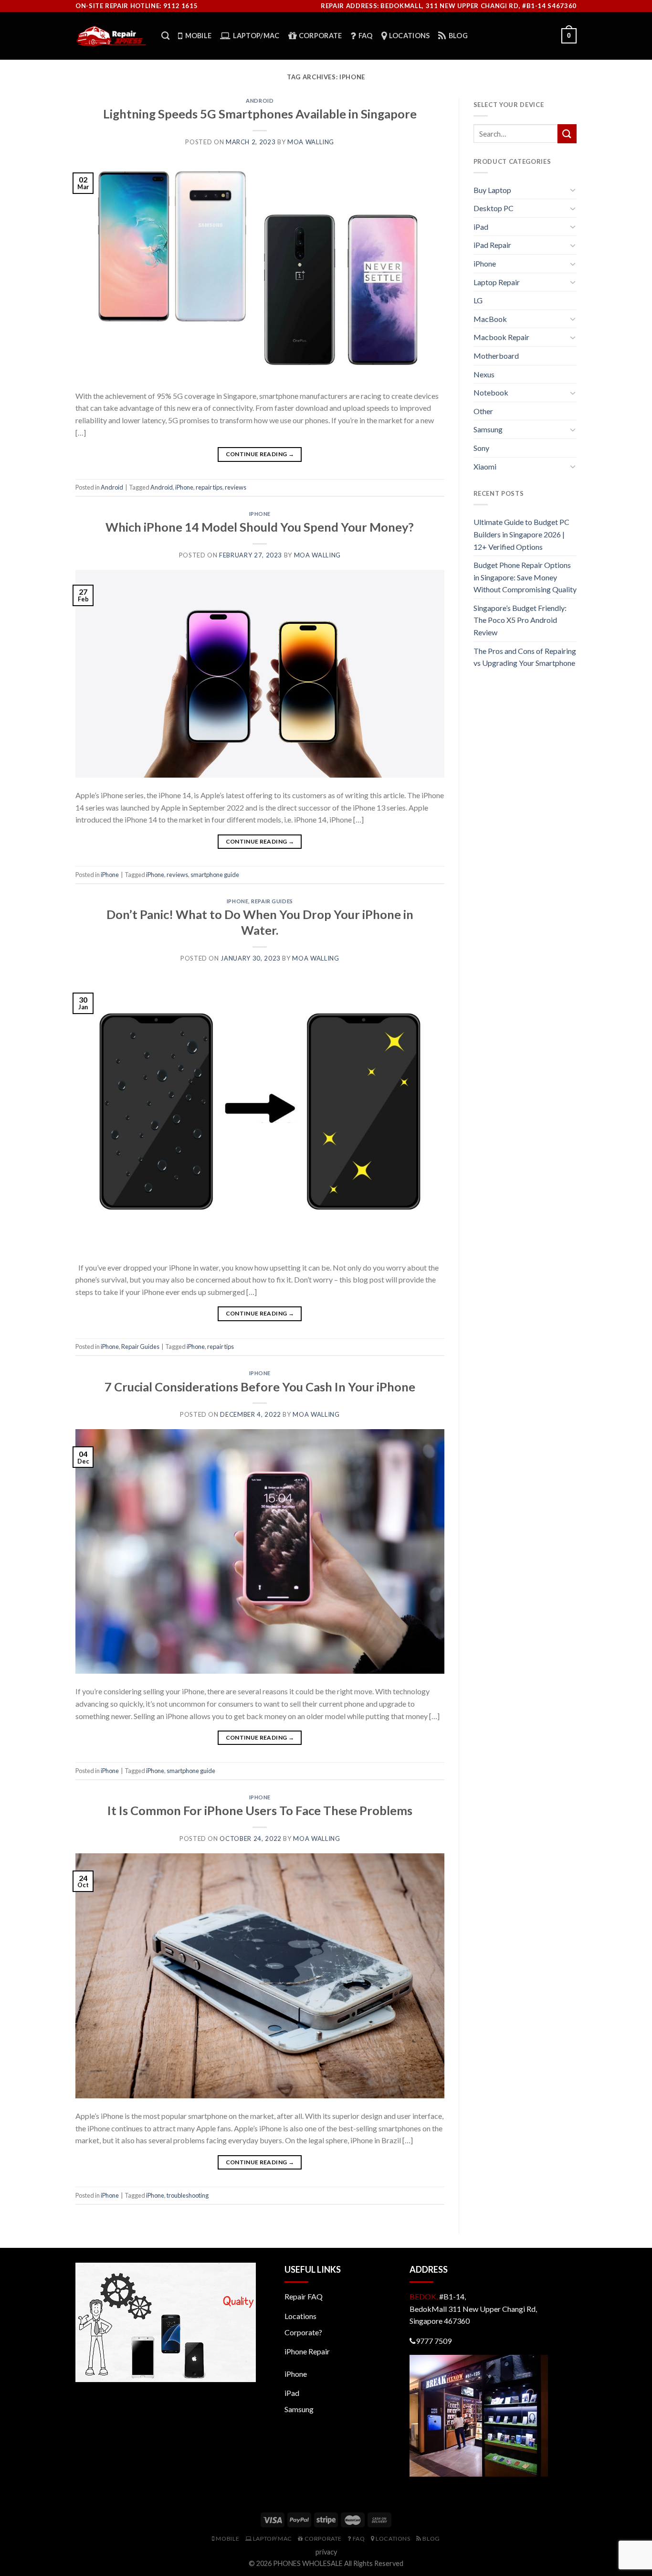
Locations (300, 2316)
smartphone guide (215, 875)
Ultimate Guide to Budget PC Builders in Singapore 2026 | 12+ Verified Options (521, 534)
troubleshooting (188, 2195)
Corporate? (303, 2332)
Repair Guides (272, 901)
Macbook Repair (501, 337)
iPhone (184, 487)
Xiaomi (485, 466)
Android (260, 101)
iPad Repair (492, 245)
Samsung (488, 429)
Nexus (484, 374)
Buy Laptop (492, 190)
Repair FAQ (304, 2296)
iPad (481, 227)
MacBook (490, 319)
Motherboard (496, 356)
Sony (481, 448)
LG (478, 300)
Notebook (491, 392)
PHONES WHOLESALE (308, 2563)
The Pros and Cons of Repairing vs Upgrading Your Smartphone (525, 657)
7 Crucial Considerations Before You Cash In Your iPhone (260, 1387)
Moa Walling (311, 142)
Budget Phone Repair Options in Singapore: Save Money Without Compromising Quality (525, 577)
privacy (326, 2552)
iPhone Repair (307, 2351)
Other (483, 411)
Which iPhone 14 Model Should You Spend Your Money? (260, 527)
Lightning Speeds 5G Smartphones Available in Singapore (260, 114)
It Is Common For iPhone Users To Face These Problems (260, 1810)
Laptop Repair (497, 282)
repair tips (209, 487)
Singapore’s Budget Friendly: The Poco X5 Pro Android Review (520, 620)
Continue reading (260, 454)
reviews (236, 487)
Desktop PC (494, 208)
